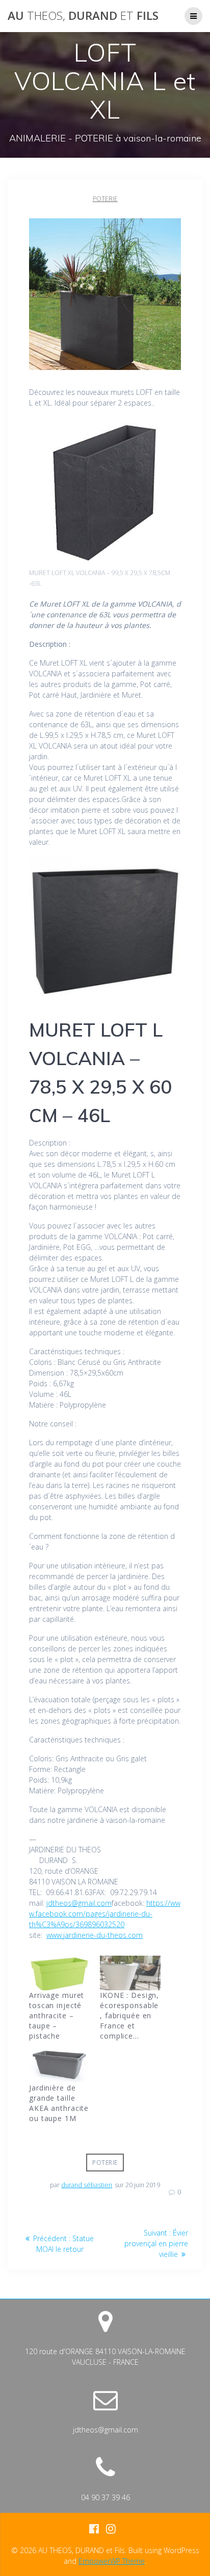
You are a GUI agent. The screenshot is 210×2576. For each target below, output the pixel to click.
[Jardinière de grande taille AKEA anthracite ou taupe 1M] (59, 2066)
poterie (105, 2163)
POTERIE (105, 199)
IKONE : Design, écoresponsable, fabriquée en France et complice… (129, 2015)
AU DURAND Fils (83, 16)
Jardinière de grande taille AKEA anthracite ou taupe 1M (59, 2103)
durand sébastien (87, 2185)
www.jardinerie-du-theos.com (95, 1935)
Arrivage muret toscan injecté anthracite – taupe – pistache (57, 2015)
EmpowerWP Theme (112, 2561)
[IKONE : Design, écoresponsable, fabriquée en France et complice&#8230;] (130, 1973)
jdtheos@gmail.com (79, 1903)
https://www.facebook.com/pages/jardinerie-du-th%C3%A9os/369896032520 (105, 1914)
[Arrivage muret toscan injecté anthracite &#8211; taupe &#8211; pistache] (59, 1973)
